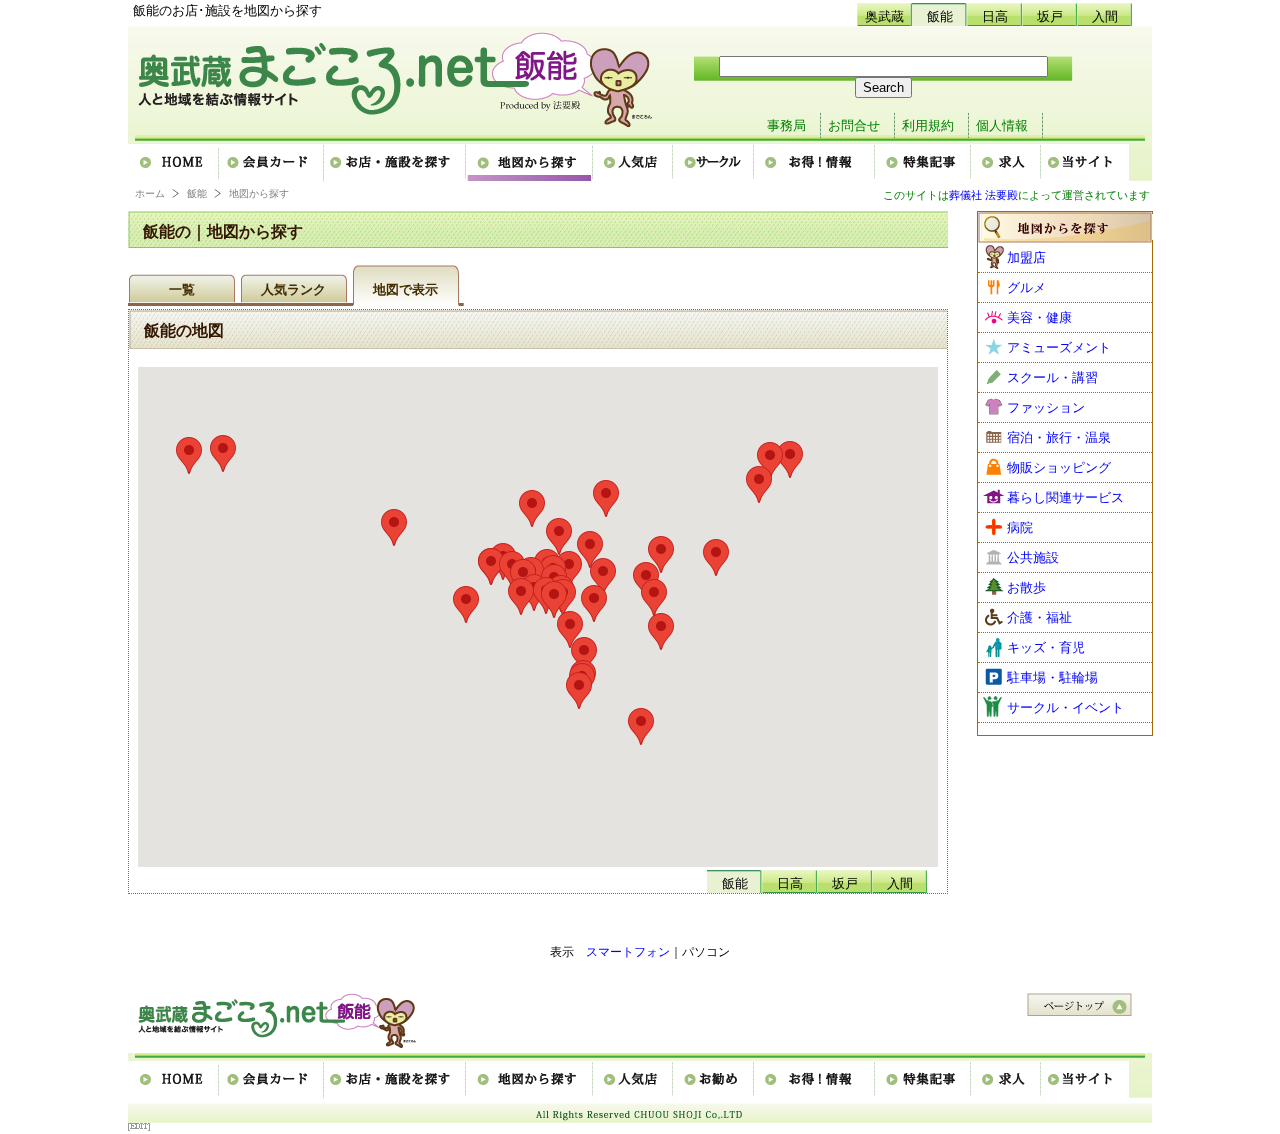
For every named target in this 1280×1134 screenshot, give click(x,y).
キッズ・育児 (1046, 647)
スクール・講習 (1052, 377)
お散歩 (1026, 587)
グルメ (1026, 287)
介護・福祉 (1039, 617)
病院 (1020, 527)
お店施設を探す (396, 163)
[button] (654, 597)
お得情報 (815, 163)
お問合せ (854, 125)
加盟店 (1026, 257)
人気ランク (293, 289)
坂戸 (1050, 16)
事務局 (786, 125)
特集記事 (924, 163)
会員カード (272, 163)
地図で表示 (405, 289)
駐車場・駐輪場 (1052, 677)
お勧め (714, 1080)
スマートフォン (628, 952)
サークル (714, 163)
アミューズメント (1059, 347)
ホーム (174, 163)
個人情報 (1002, 125)
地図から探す (530, 163)
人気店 (634, 163)
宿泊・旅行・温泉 (1059, 437)
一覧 (182, 289)
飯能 (940, 16)
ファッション (1046, 407)
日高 (995, 16)
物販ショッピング (1059, 467)
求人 (1007, 163)
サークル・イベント (1065, 707)
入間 (1105, 16)
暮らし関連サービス (1065, 497)
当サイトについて (1085, 163)
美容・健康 (1039, 317)
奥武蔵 (884, 16)
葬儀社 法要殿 (983, 195)
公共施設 (1033, 557)
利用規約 (928, 125)
